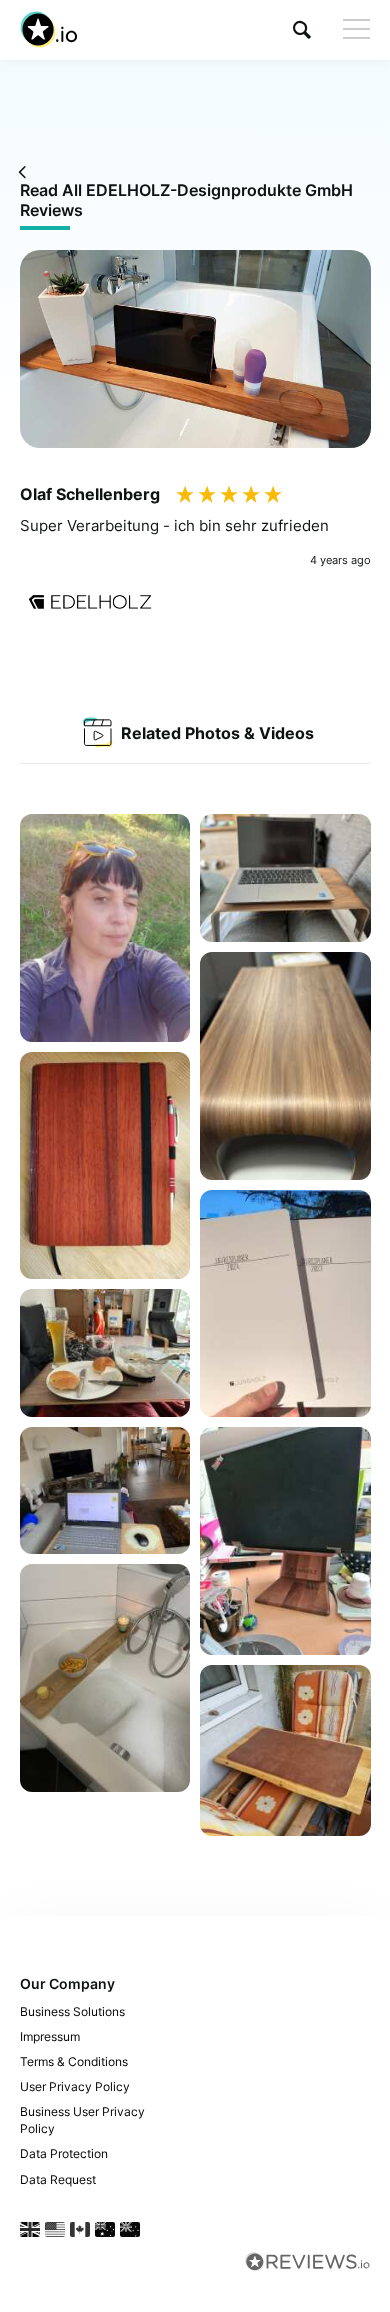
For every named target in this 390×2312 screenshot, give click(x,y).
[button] (302, 29)
